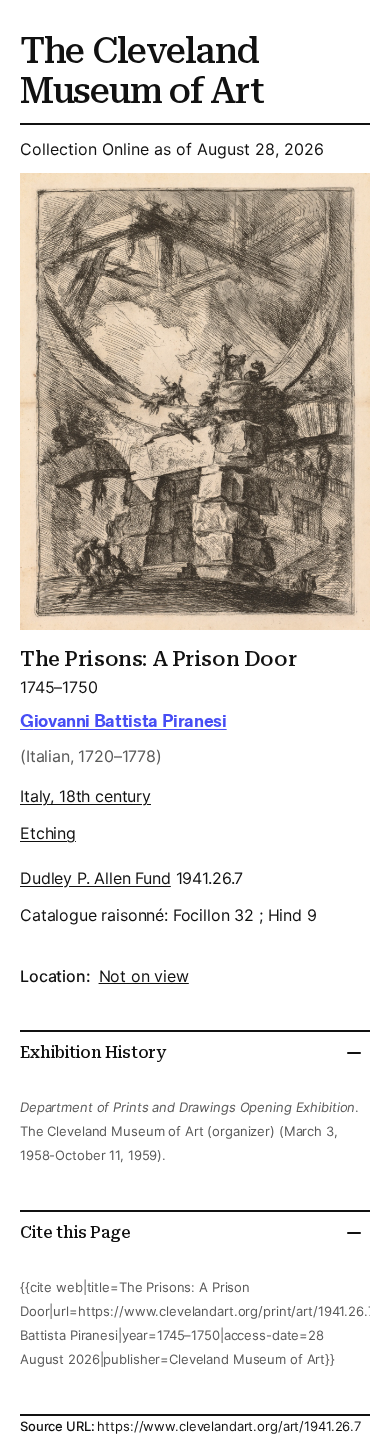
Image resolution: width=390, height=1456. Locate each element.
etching (48, 833)
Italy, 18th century (85, 796)
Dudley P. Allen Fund (95, 878)
